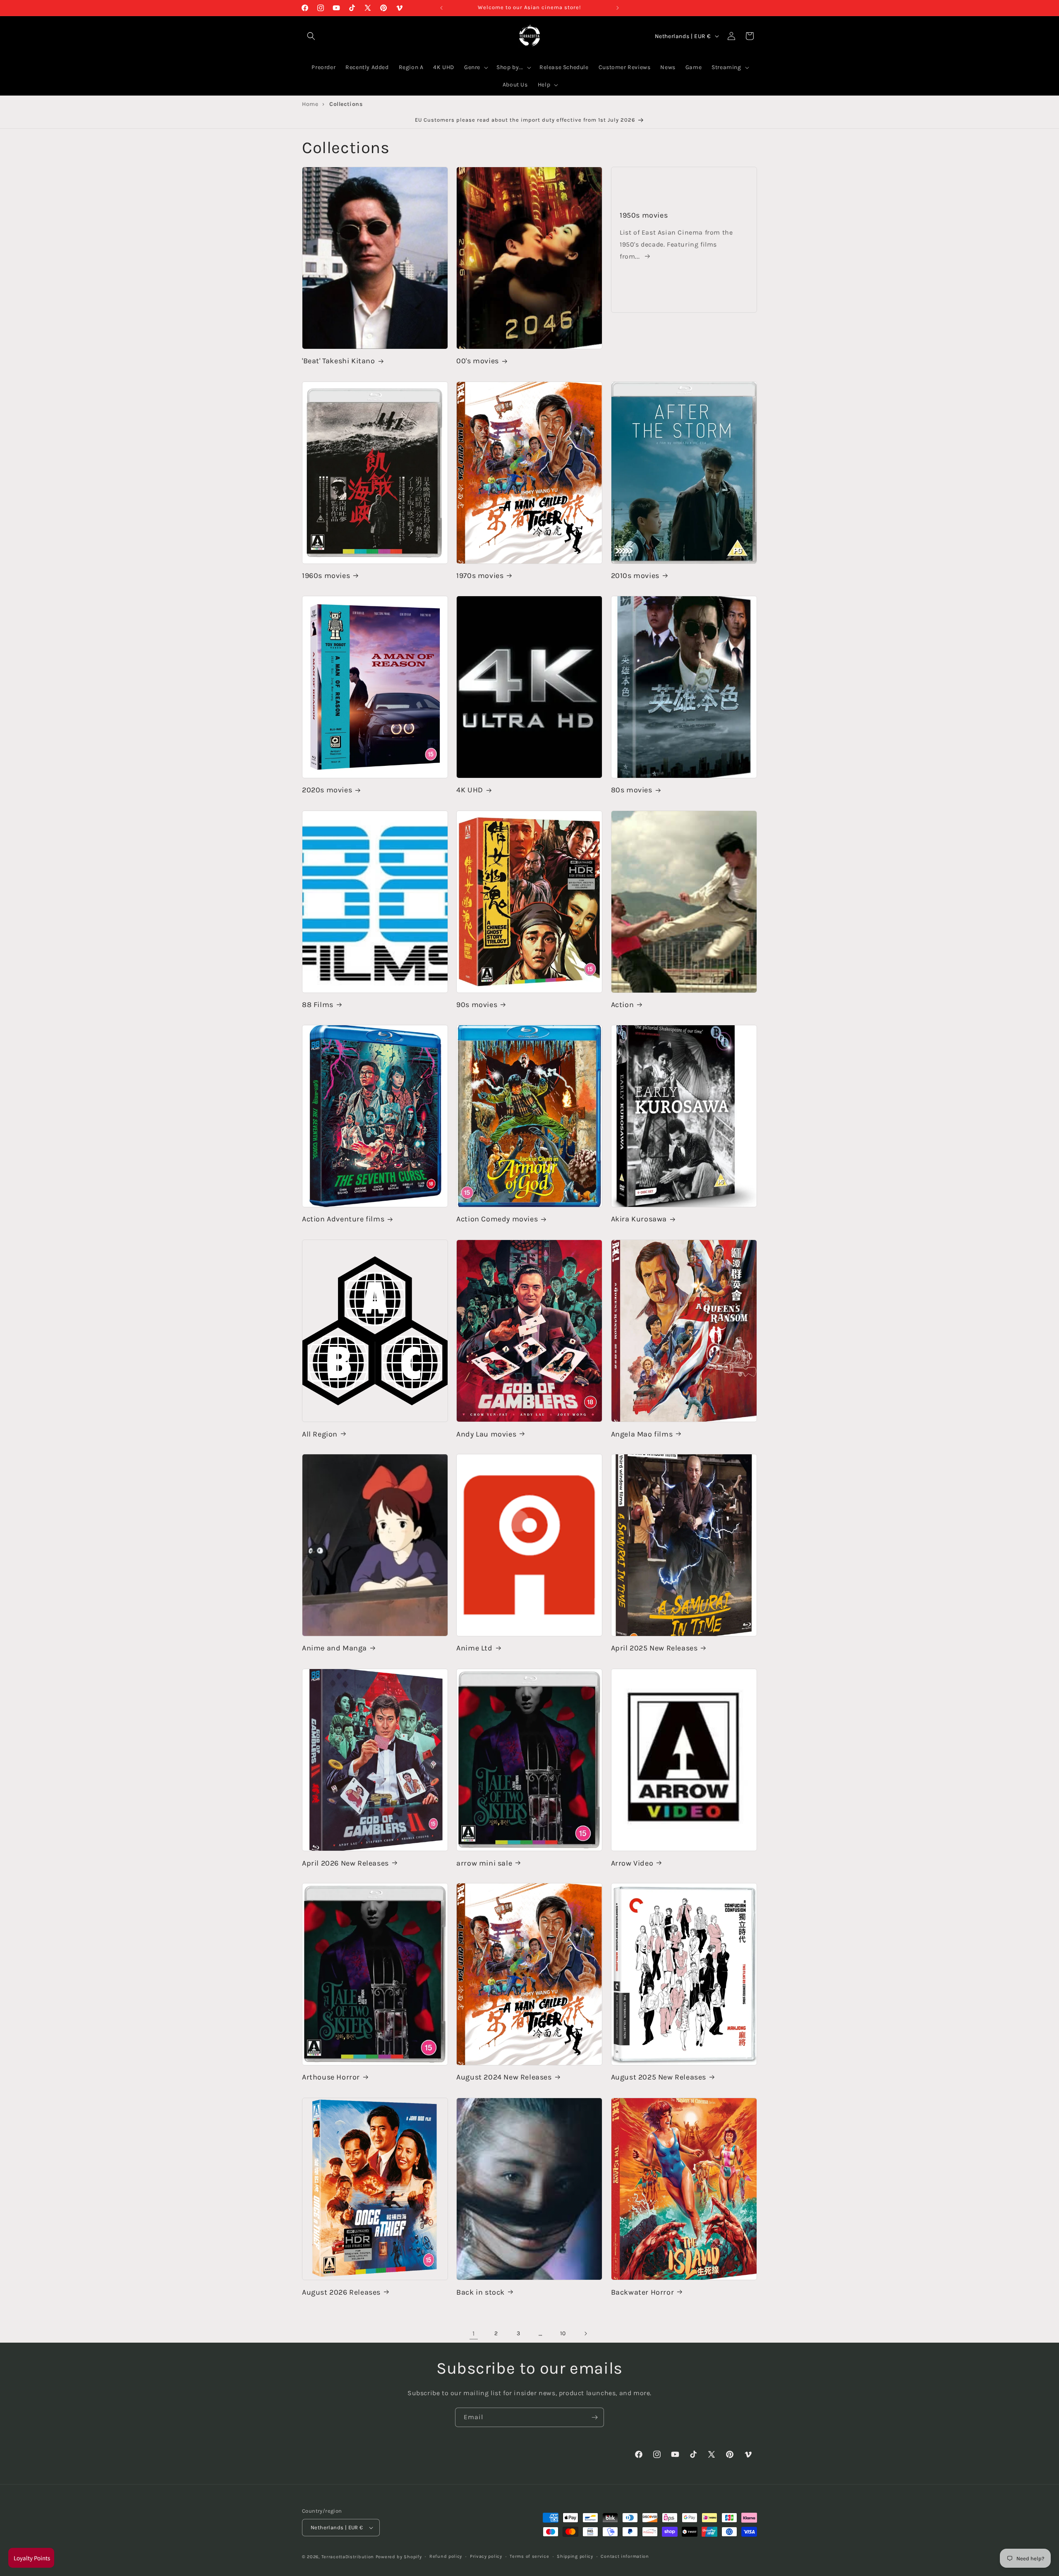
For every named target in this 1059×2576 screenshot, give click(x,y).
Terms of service (529, 2556)
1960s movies (326, 576)
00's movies (478, 361)
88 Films (318, 1005)
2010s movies (635, 576)
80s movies (632, 790)
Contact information (625, 2556)
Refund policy (446, 2556)
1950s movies (644, 215)
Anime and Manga (334, 1648)
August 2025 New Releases (659, 2077)
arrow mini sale (484, 1863)
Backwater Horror (643, 2292)
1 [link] (474, 2333)
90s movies (477, 1005)
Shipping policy (575, 2556)
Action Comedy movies (497, 1219)
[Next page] (585, 2334)
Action (623, 1005)
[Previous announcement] (441, 8)
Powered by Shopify (399, 2557)
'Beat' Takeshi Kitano (339, 361)
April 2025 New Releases (654, 1648)
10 (563, 2333)
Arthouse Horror (331, 2077)
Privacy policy (486, 2556)
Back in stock (480, 2292)
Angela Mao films (642, 1434)
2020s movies (327, 790)
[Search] (311, 36)
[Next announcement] (618, 8)
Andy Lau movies (486, 1434)
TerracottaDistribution (348, 2557)
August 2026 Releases (341, 2292)
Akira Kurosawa (639, 1219)
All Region (320, 1434)
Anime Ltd (474, 1648)
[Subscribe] (594, 2417)
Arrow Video (632, 1863)
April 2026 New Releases (345, 1863)
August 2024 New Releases (504, 2077)
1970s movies (480, 576)
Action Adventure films (343, 1219)
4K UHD (470, 790)
